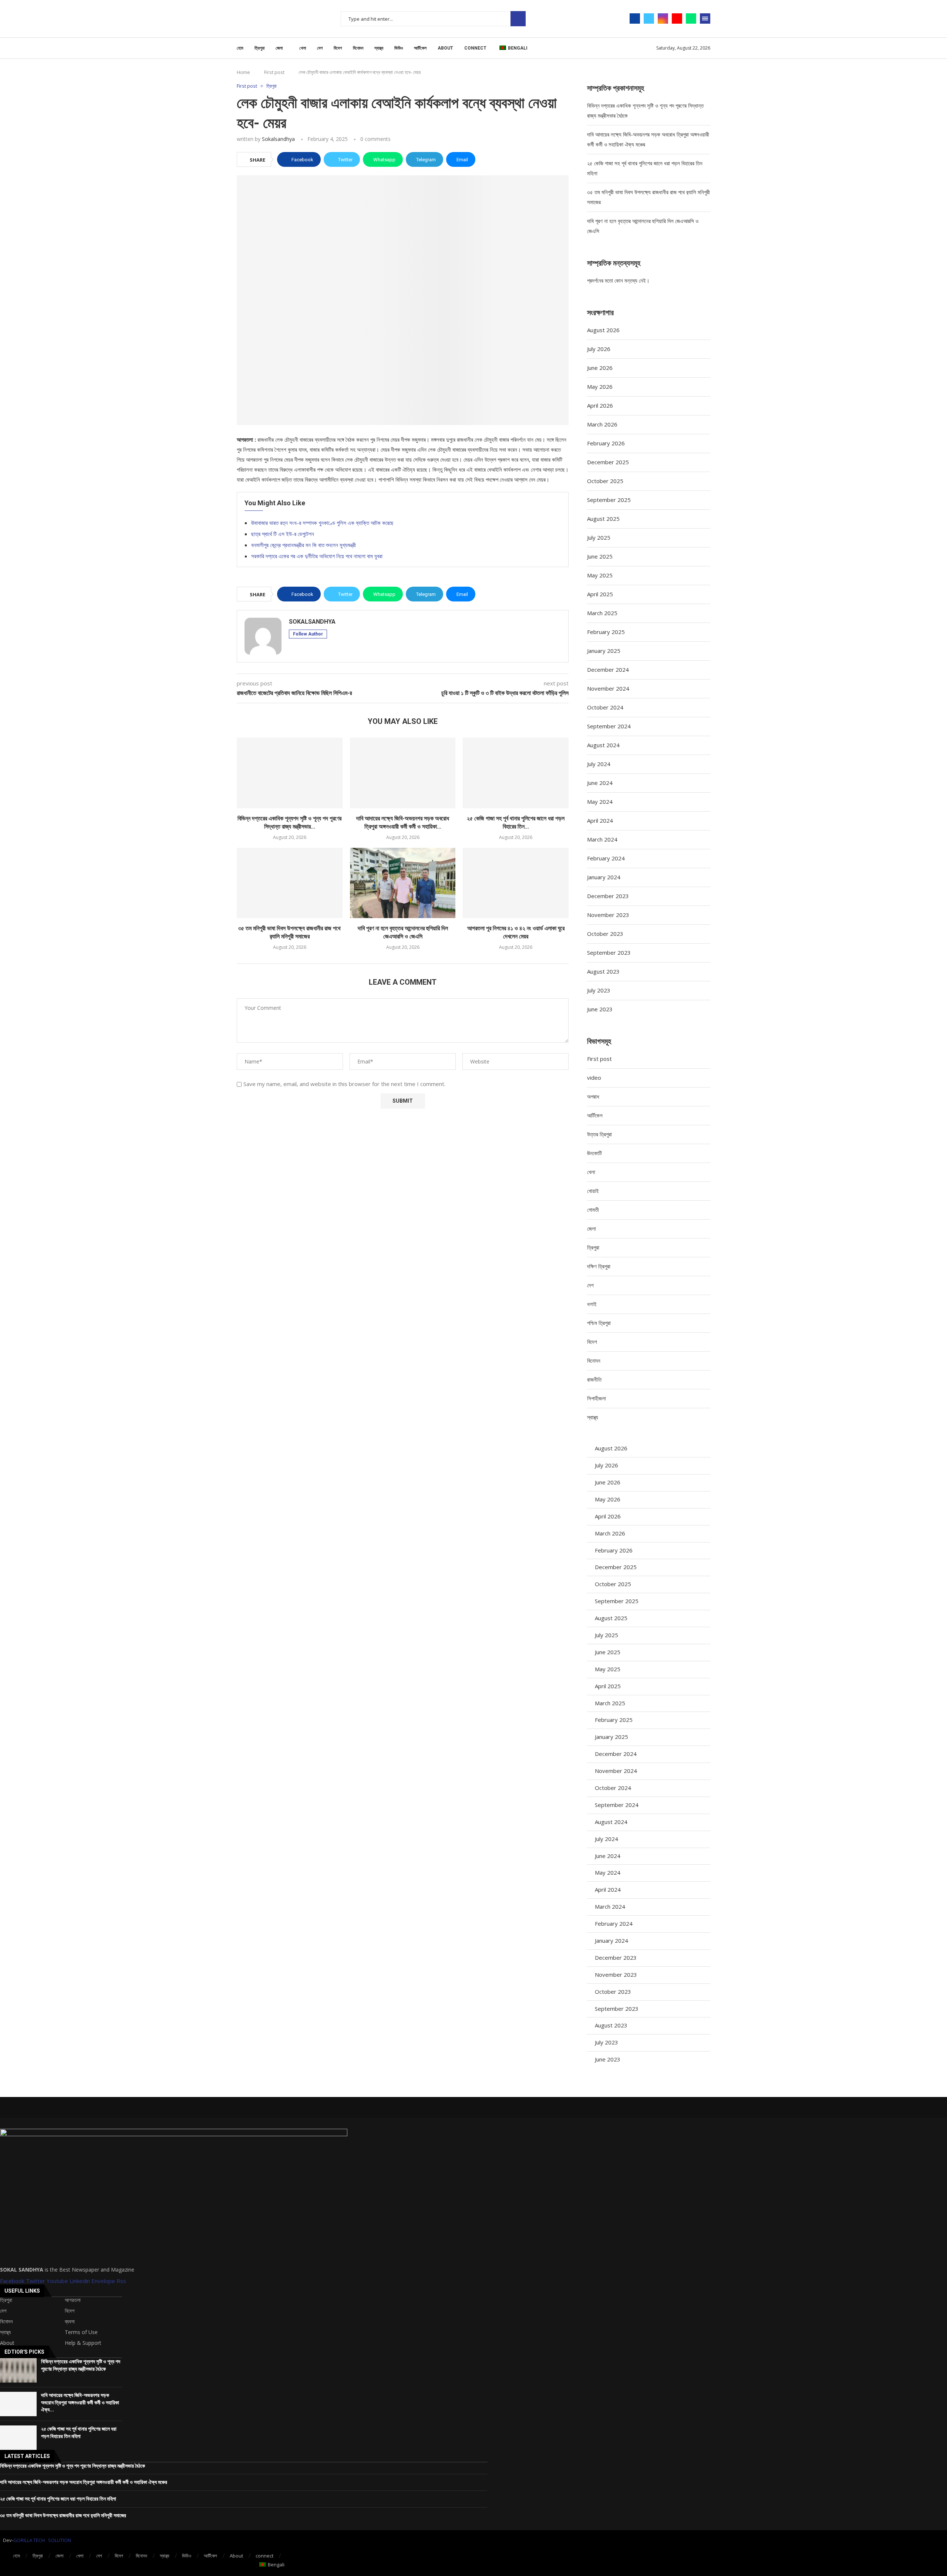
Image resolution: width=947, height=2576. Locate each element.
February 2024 (606, 858)
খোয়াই (593, 1191)
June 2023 (600, 1009)
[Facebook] (635, 18)
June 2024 (600, 783)
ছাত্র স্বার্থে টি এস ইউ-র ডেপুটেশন (283, 534)
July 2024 (599, 764)
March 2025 (602, 613)
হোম (240, 48)
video (594, 1078)
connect (475, 48)
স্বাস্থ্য (379, 48)
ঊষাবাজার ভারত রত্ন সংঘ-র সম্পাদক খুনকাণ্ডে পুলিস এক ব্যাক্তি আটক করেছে (322, 523)
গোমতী (593, 1210)
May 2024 (600, 802)
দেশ (320, 48)
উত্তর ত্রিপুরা (599, 1134)
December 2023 (608, 896)
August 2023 (603, 971)
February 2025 (606, 632)
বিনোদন (358, 48)
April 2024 (600, 820)
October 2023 (605, 934)
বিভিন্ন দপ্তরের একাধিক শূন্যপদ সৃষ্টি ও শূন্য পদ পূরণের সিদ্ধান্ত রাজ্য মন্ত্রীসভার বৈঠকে (73, 2466)
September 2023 (609, 952)
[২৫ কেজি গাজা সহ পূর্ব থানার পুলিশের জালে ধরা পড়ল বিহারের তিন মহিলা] (516, 773)
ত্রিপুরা (260, 48)
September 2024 (609, 726)
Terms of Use (81, 2332)
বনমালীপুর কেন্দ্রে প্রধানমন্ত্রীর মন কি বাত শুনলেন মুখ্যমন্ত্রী (304, 545)
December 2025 (608, 462)
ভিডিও (399, 48)
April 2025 (600, 594)
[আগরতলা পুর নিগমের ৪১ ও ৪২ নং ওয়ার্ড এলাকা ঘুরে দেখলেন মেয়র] (516, 883)
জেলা (279, 48)
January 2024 (604, 877)
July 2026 (599, 349)
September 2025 (609, 500)
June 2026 (600, 368)
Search (518, 19)
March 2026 (602, 424)
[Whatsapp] (691, 18)
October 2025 (605, 481)
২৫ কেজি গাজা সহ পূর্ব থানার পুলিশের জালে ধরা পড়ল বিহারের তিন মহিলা (58, 2499)
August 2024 (603, 745)
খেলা (303, 48)
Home (243, 72)
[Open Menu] (705, 18)
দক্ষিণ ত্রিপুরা (599, 1266)
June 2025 (600, 556)
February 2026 (606, 443)
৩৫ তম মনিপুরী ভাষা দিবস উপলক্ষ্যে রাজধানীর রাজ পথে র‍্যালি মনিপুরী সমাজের (63, 2515)
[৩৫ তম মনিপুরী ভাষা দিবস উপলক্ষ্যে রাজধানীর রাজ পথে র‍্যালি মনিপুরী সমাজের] (290, 883)
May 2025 (600, 575)
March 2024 (602, 839)
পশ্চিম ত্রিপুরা (599, 1323)
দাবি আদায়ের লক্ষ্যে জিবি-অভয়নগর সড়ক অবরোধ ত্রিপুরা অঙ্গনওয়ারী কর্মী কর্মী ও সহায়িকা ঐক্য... (80, 2402)
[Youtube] (677, 18)
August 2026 (603, 330)
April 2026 (600, 405)
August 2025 (603, 519)
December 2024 (608, 670)
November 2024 (608, 688)
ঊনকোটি (594, 1153)
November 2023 (608, 915)
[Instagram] (663, 18)
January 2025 (604, 651)
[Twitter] (649, 18)
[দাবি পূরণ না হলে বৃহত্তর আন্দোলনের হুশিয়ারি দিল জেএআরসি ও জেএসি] (403, 883)
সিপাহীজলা (596, 1398)
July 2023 (599, 990)
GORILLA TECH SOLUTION (42, 2540)
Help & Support (83, 2343)
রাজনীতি (594, 1379)
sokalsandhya (278, 139)
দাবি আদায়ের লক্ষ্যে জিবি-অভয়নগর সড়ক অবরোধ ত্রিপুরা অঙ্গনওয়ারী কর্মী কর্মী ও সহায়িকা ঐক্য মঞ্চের (84, 2482)
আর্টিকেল (420, 48)
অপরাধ (593, 1096)
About (445, 48)
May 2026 (600, 387)
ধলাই (592, 1304)
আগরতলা (73, 2300)
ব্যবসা (70, 2322)
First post (274, 72)
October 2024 (605, 707)
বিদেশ (338, 48)
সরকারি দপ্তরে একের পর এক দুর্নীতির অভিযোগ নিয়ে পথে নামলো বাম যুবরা (317, 556)
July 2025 (599, 537)
